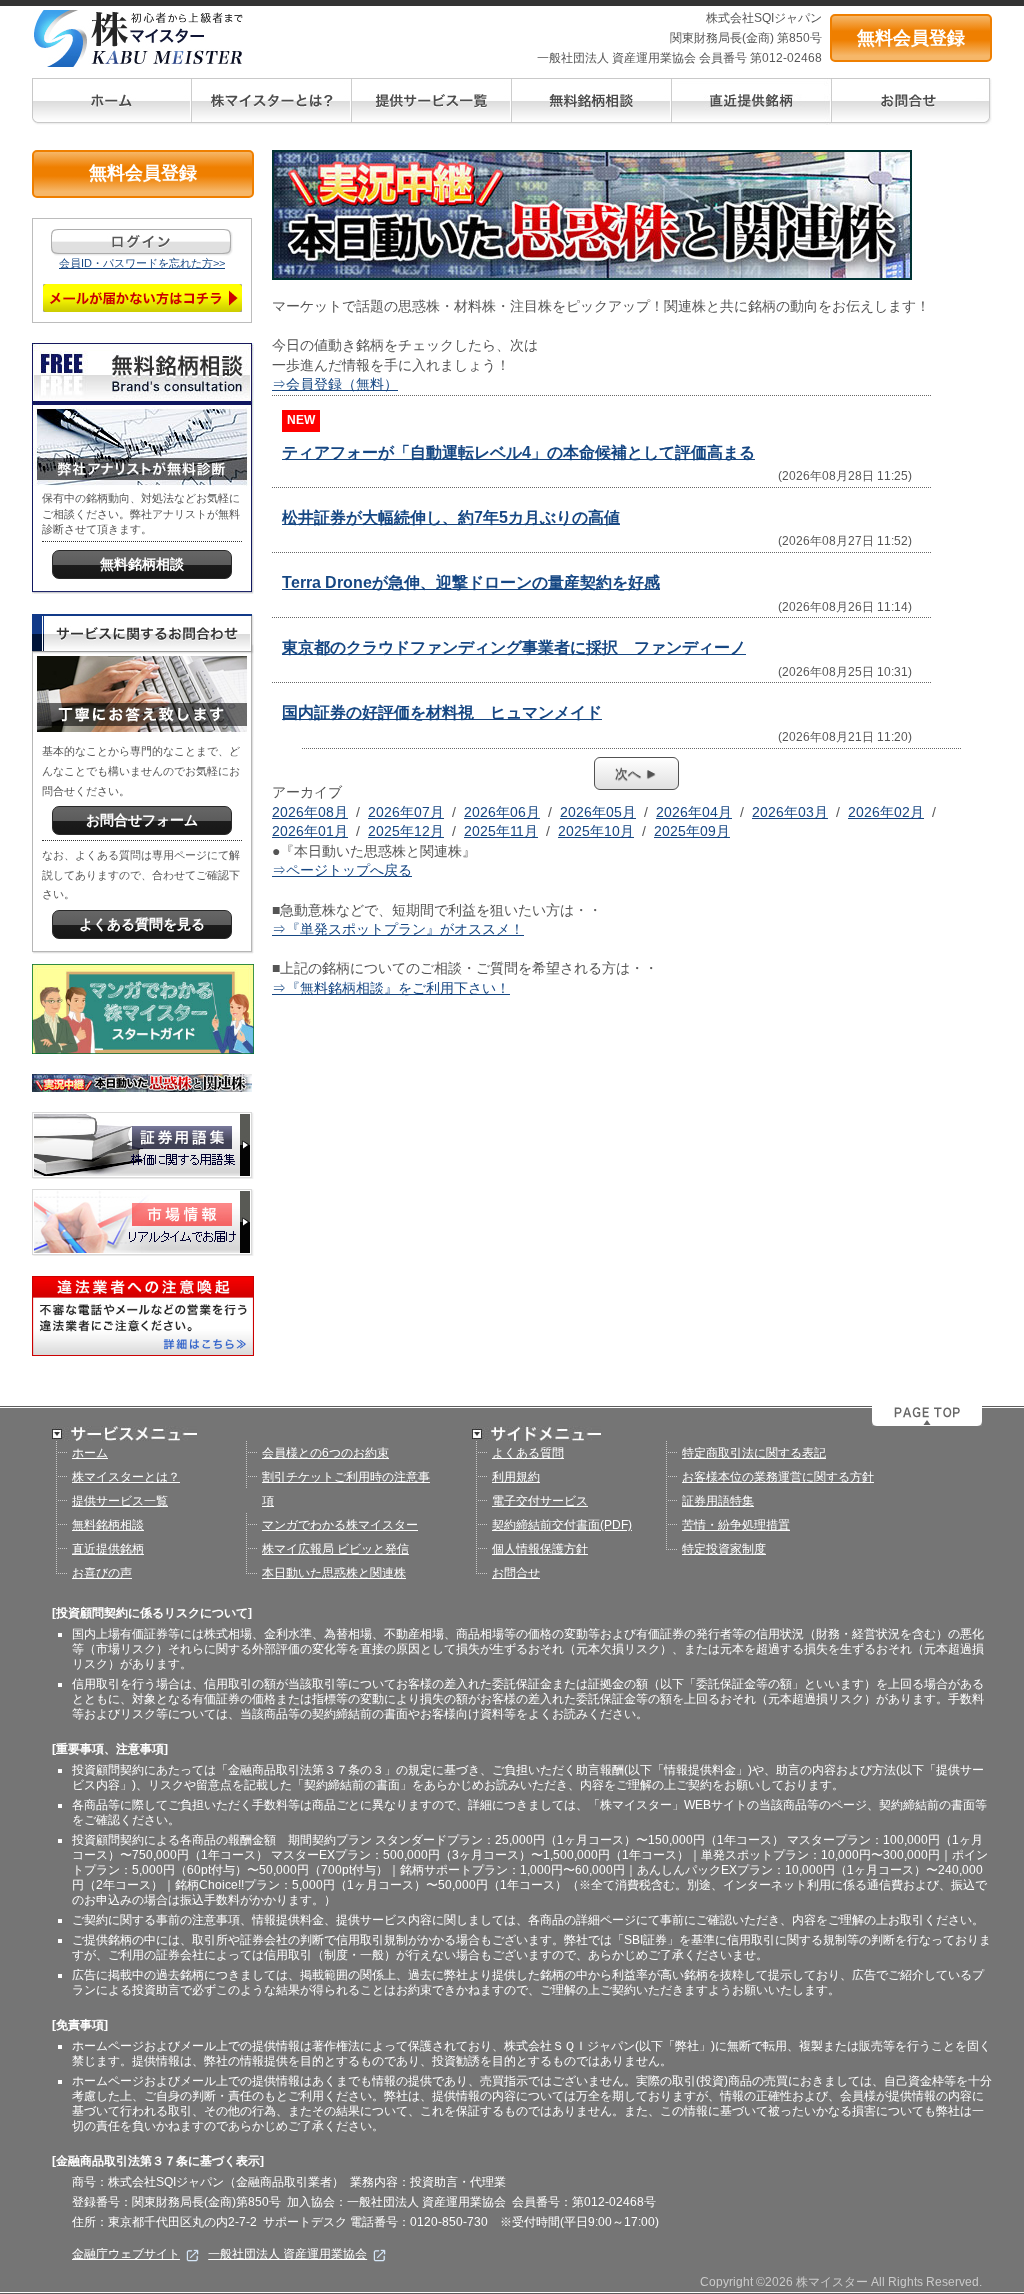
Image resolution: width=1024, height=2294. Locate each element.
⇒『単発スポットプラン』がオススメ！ (398, 929)
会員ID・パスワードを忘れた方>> (142, 263)
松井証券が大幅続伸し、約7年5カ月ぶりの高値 (451, 517)
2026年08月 (310, 812)
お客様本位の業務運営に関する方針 (778, 1477)
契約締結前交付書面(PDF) (562, 1525)
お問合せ (516, 1573)
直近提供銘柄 (108, 1549)
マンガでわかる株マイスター (340, 1525)
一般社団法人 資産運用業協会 (287, 2254)
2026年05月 (598, 812)
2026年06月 (502, 812)
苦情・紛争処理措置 (736, 1525)
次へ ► (636, 773)
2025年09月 (692, 831)
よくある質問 (528, 1453)
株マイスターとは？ (126, 1477)
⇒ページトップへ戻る (342, 870)
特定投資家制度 (724, 1549)
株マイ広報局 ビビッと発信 (335, 1549)
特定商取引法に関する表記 (754, 1453)
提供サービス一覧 (120, 1501)
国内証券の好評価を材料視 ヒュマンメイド (442, 712)
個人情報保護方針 (540, 1549)
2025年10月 (596, 831)
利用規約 (516, 1477)
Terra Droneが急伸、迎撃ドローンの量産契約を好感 (471, 582)
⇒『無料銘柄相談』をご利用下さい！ (391, 988)
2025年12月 (406, 831)
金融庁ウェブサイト (126, 2254)
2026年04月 (694, 812)
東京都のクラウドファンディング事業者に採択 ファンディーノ (514, 647)
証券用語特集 (718, 1501)
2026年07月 (406, 812)
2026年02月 (886, 812)
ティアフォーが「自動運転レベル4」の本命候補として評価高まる (518, 452)
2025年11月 (501, 831)
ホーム (90, 1453)
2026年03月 (790, 812)
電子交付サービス (540, 1501)
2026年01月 (310, 831)
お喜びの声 (102, 1573)
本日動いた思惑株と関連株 (334, 1573)
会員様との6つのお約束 (325, 1453)
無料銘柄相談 (108, 1525)
